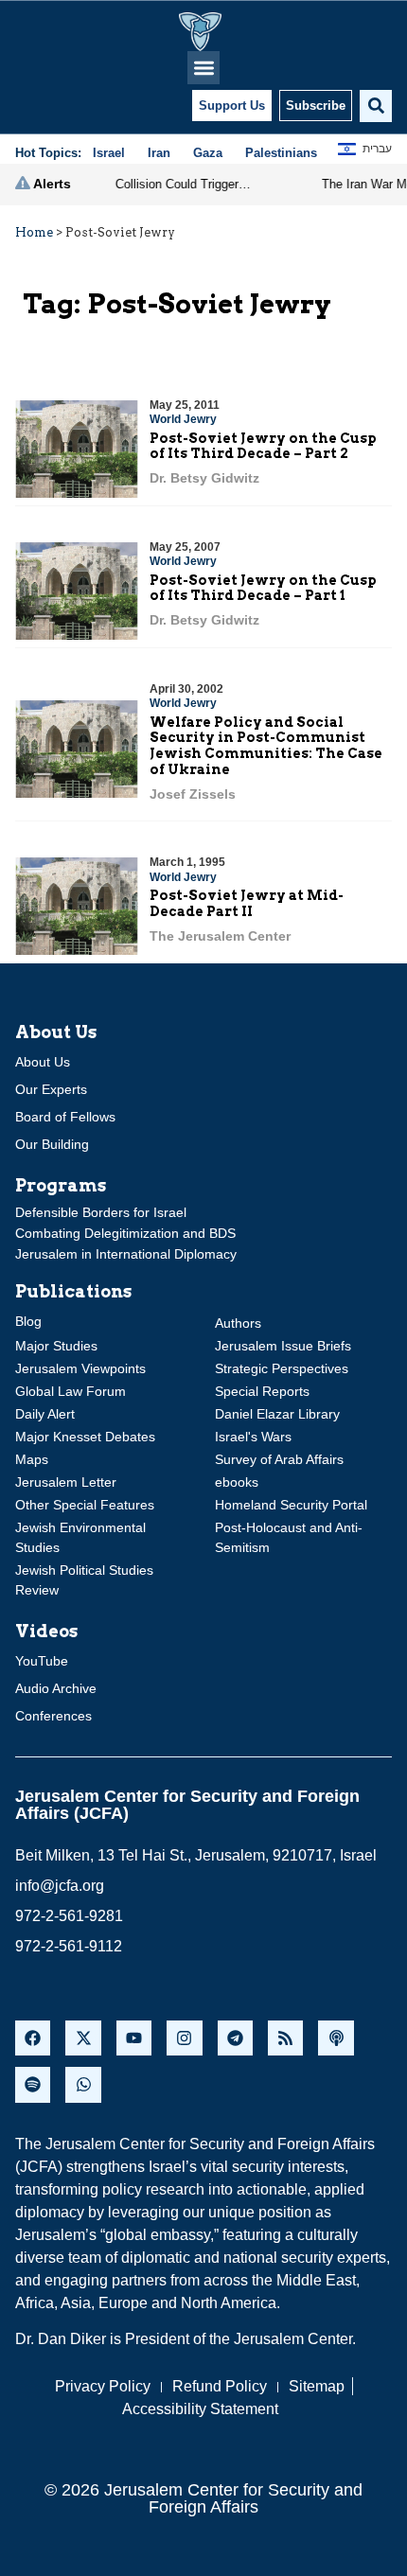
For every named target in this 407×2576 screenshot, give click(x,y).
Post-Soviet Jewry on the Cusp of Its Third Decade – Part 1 (263, 588)
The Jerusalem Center (220, 936)
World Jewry (183, 419)
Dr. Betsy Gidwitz (204, 478)
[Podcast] (336, 2038)
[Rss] (285, 2038)
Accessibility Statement (200, 2409)
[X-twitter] (83, 2038)
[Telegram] (235, 2038)
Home (34, 232)
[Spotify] (33, 2084)
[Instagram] (184, 2038)
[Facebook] (33, 2038)
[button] (204, 68)
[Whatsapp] (83, 2084)
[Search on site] (376, 106)
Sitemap (317, 2386)
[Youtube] (134, 2038)
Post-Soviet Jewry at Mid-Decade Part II (247, 903)
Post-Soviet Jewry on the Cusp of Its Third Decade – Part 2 (263, 446)
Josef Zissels (193, 794)
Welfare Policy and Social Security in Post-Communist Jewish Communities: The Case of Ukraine (266, 746)
